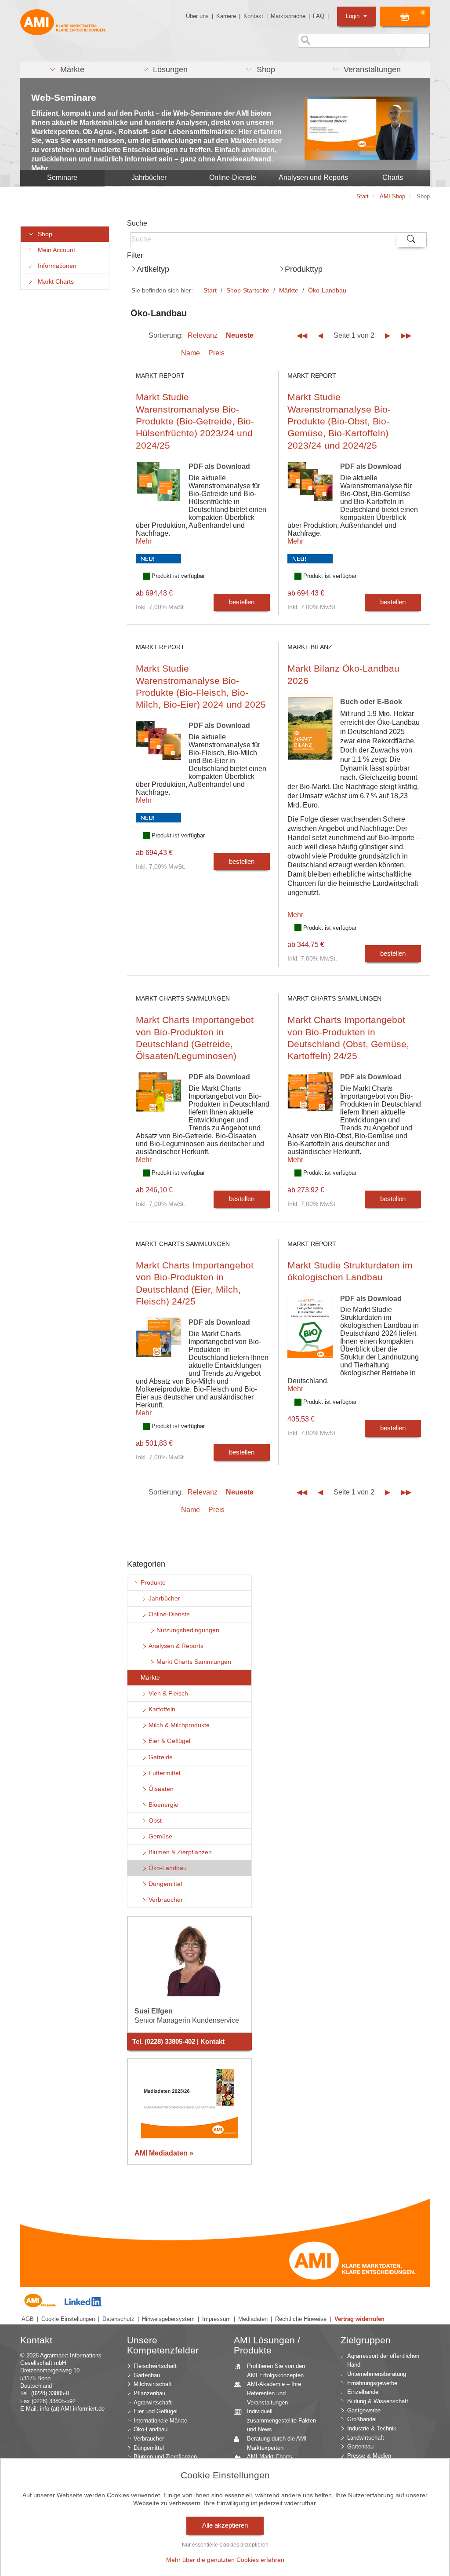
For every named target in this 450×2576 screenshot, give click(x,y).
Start (210, 290)
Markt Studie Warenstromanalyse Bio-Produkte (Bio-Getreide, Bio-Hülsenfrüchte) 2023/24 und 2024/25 (195, 421)
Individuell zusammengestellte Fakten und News (281, 2420)
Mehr (144, 541)
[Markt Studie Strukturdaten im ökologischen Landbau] (310, 1332)
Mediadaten (253, 2319)
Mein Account (55, 250)
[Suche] (411, 240)
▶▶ (406, 335)
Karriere (226, 16)
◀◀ (302, 335)
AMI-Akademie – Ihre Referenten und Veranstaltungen (274, 2393)
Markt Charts (54, 282)
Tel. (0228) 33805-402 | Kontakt (178, 2042)
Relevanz (203, 335)
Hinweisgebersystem (168, 2319)
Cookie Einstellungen (68, 2319)
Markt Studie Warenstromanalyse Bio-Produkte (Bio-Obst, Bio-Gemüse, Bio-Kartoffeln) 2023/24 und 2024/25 (339, 421)
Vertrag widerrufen (359, 2319)
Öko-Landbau (327, 290)
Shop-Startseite (248, 290)
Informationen (55, 266)
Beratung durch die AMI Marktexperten (277, 2443)
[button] (67, 70)
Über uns (197, 16)
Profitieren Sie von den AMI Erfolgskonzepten (276, 2371)
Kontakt (253, 16)
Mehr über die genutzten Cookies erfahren (225, 2560)
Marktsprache (288, 16)
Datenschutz (118, 2319)
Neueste (240, 335)
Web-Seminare (64, 97)
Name (191, 353)
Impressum (216, 2319)
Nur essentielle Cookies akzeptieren (225, 2545)
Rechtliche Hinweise (301, 2319)
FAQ (319, 16)
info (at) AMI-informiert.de (72, 2409)
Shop (43, 234)
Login (354, 16)
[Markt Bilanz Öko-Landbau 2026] (310, 735)
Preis (216, 353)
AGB (28, 2319)
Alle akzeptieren (225, 2525)
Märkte (289, 290)
